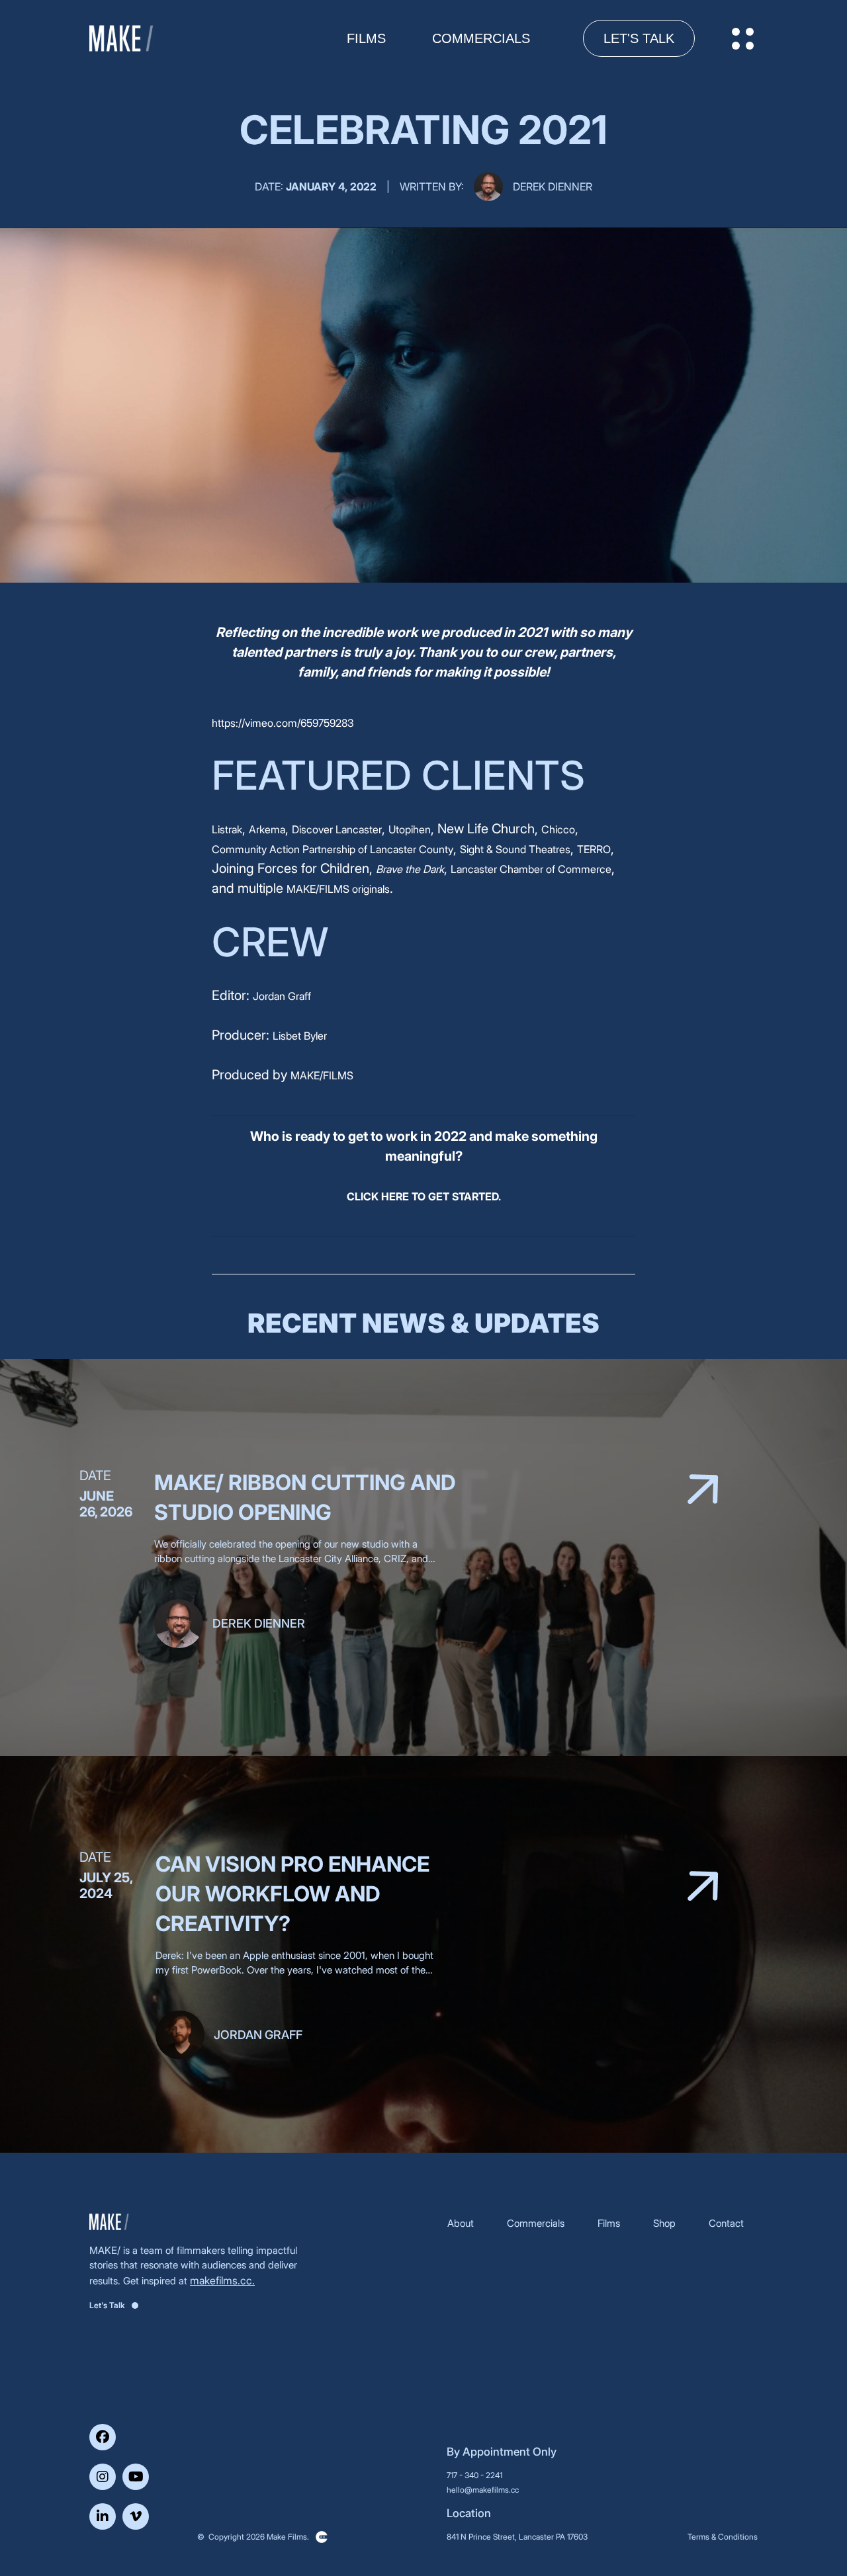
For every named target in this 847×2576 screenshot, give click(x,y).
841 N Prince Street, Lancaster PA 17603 (517, 2537)
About (461, 2223)
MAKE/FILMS (322, 1075)
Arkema (267, 829)
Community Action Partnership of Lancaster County (333, 849)
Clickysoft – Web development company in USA (322, 2537)
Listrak (227, 829)
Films (609, 2223)
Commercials (481, 38)
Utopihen (410, 829)
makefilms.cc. (222, 2280)
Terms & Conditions (723, 2537)
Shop (664, 2223)
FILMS (366, 38)
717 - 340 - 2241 (474, 2475)
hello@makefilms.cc (483, 2490)
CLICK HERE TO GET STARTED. (424, 1196)
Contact (726, 2223)
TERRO (594, 849)
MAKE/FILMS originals (338, 889)
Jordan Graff (282, 996)
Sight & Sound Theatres (515, 849)
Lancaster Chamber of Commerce (531, 869)
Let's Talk (639, 38)
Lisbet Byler (300, 1036)
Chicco (558, 829)
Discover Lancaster (337, 829)
